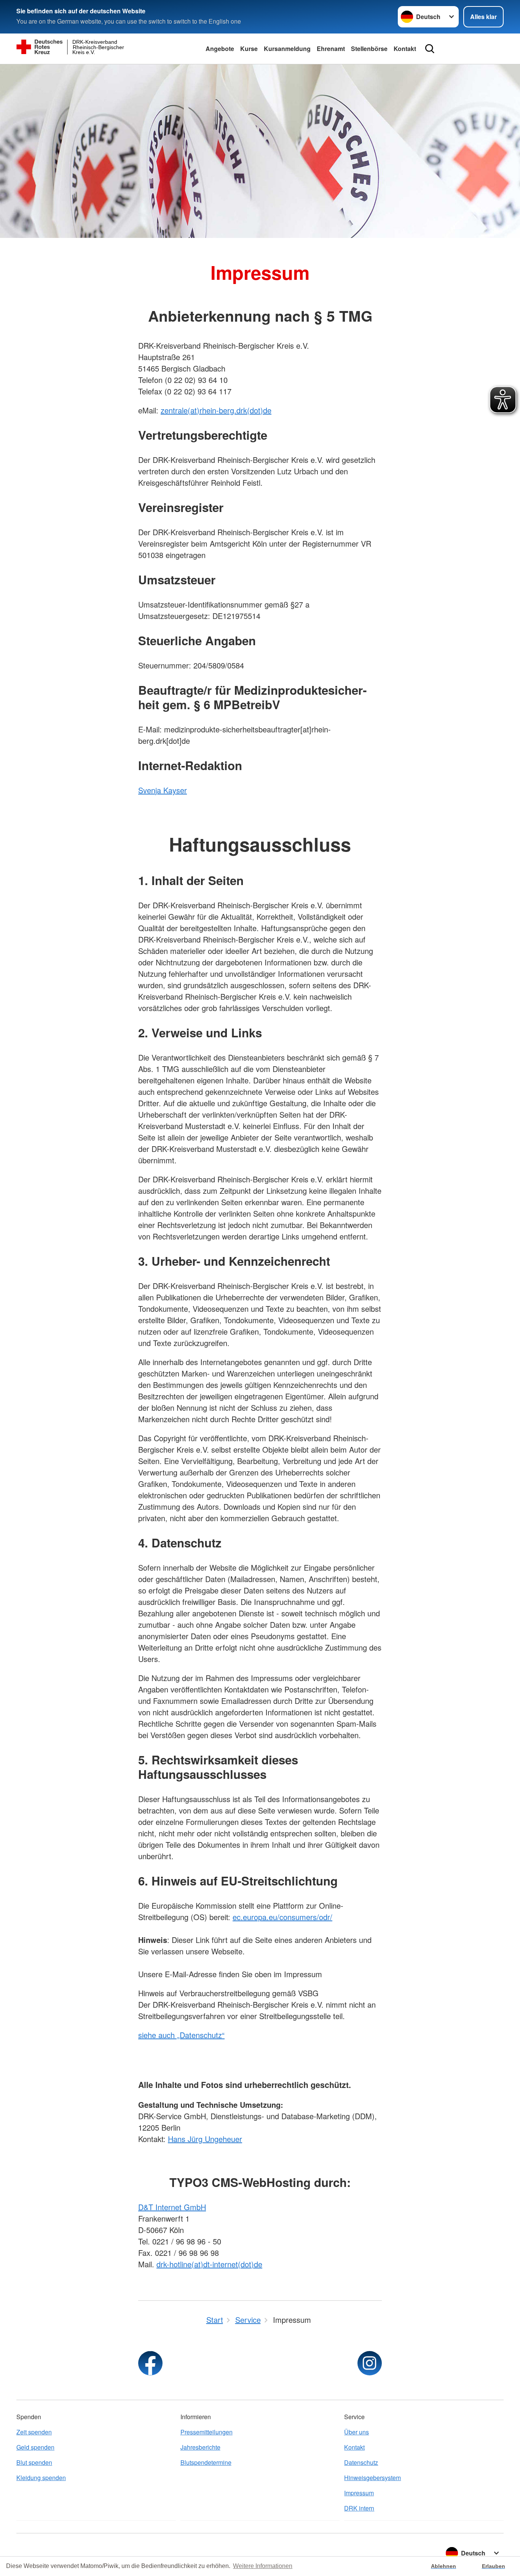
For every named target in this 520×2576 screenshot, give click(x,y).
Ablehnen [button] (443, 2566)
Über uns (357, 2432)
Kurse (249, 49)
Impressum (359, 2493)
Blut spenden (34, 2462)
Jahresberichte (200, 2447)
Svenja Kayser (163, 790)
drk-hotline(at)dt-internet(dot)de (209, 2264)
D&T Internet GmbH (172, 2207)
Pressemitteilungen (207, 2432)
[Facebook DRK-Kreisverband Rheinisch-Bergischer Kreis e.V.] (150, 2363)
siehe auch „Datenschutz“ (181, 2035)
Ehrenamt (331, 49)
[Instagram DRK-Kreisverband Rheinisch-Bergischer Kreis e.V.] (370, 2363)
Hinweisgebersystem (372, 2478)
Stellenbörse (369, 49)
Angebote (220, 49)
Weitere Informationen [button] (263, 2566)
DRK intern (359, 2508)
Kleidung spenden (41, 2478)
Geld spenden (35, 2447)
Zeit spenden (34, 2432)
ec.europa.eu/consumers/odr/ (282, 1917)
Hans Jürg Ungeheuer (205, 2139)
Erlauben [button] (494, 2566)
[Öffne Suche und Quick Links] (430, 49)
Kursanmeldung (287, 49)
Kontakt (405, 49)
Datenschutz (361, 2462)
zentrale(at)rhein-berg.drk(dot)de (216, 410)
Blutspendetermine (206, 2462)
